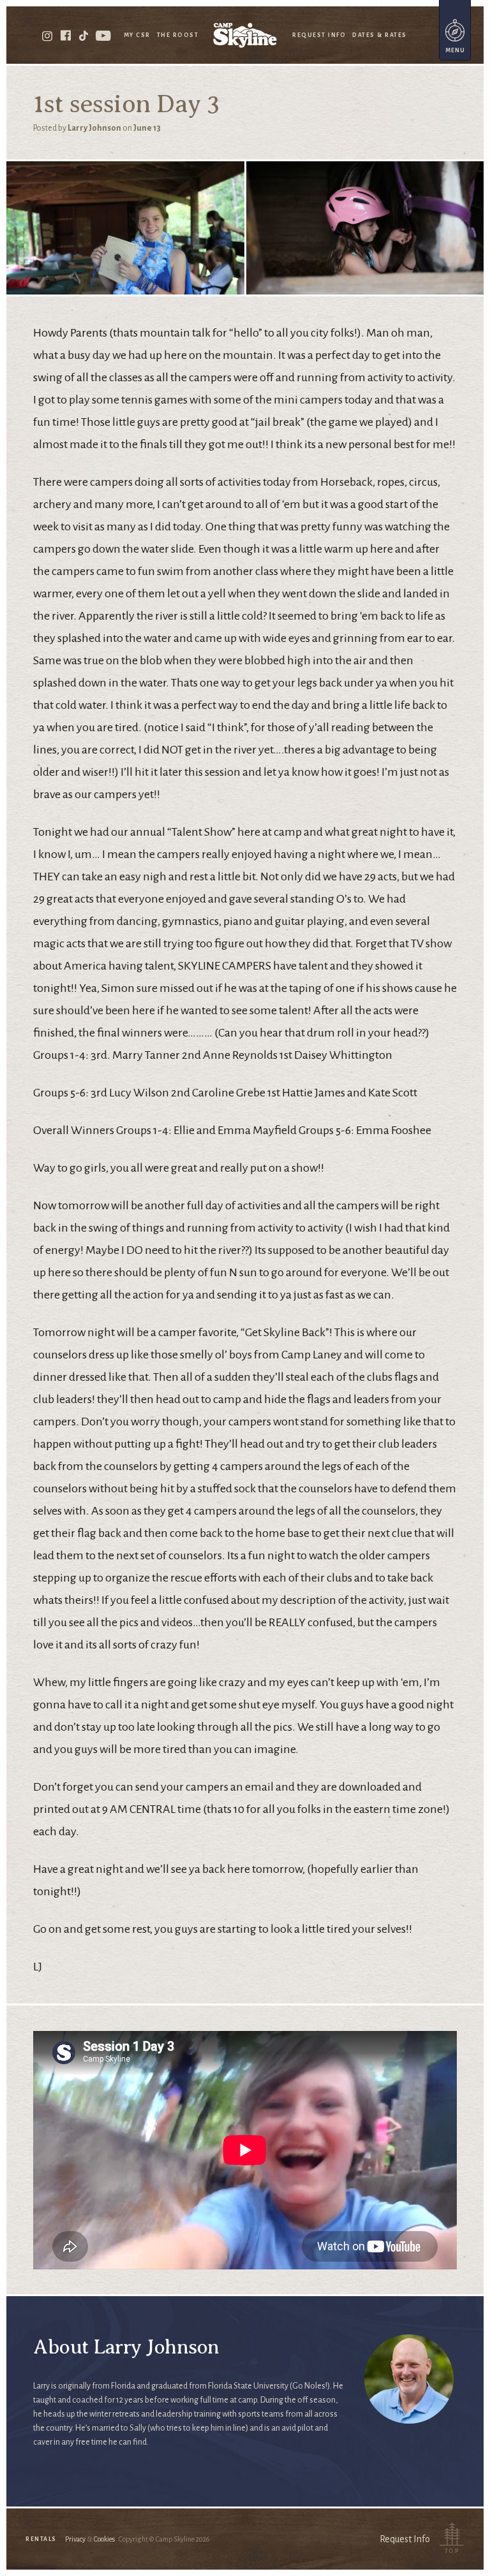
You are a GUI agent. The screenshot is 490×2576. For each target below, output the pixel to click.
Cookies (104, 2539)
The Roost (178, 35)
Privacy (75, 2539)
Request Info (319, 35)
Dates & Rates (380, 35)
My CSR (137, 35)
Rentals (41, 2539)
